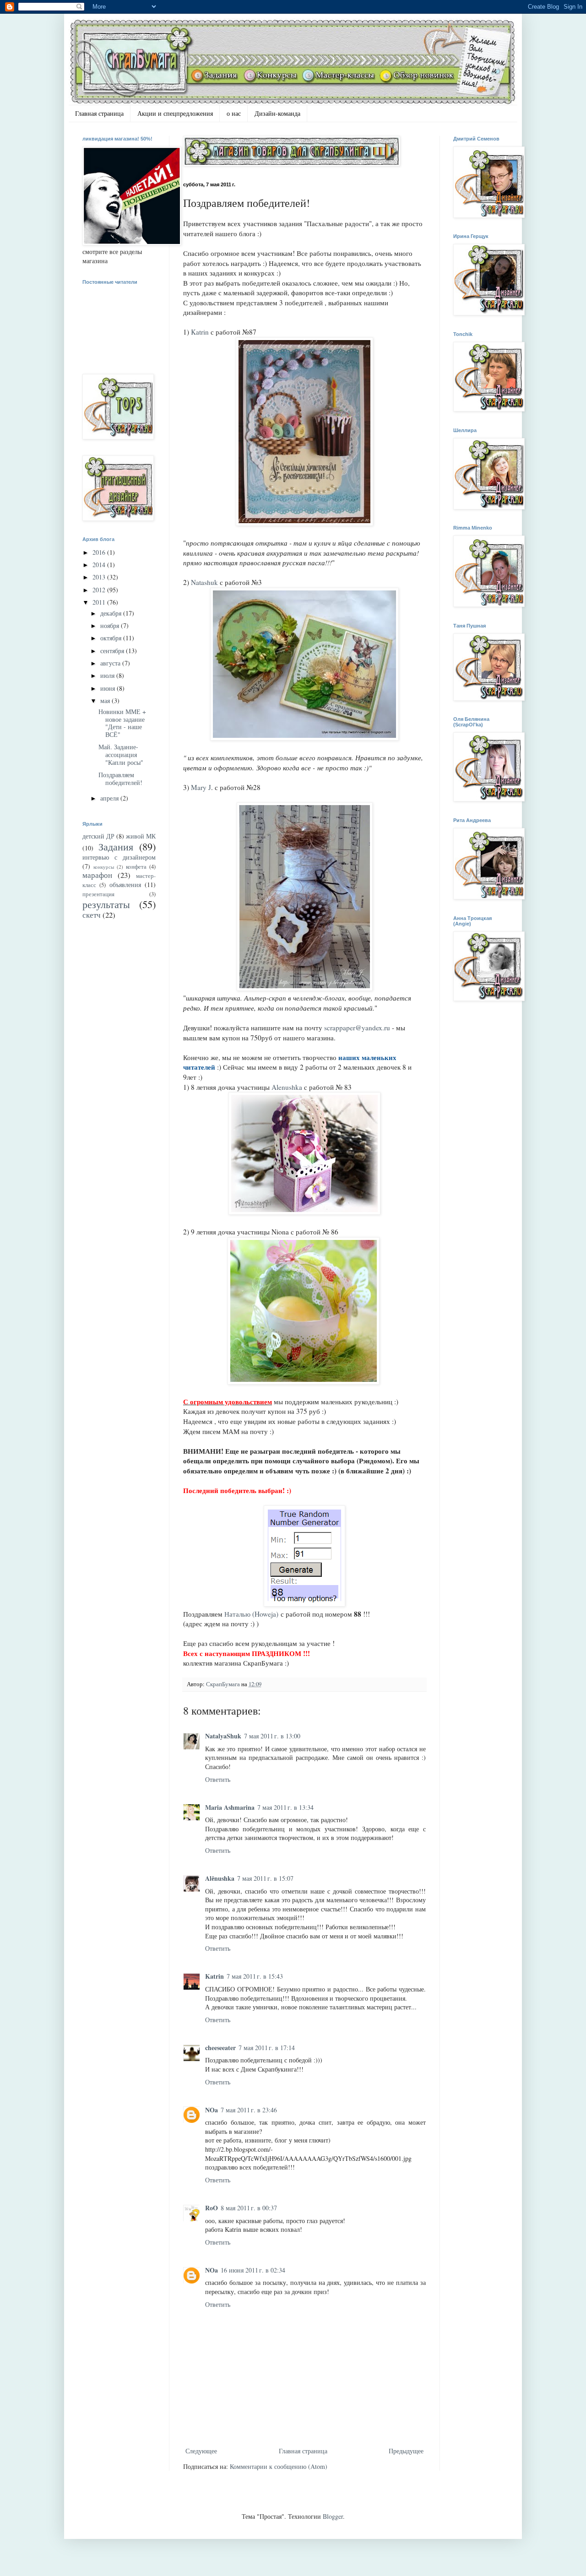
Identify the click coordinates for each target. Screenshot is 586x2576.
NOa (212, 2110)
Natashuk (204, 582)
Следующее (201, 2451)
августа (111, 663)
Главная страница (99, 113)
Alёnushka (220, 1878)
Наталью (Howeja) (251, 1614)
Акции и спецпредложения (175, 113)
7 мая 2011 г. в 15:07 (265, 1878)
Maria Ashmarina (230, 1807)
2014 (100, 565)
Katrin (200, 332)
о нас (234, 113)
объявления (125, 885)
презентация (98, 894)
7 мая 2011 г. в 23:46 (249, 2110)
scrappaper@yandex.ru (357, 1028)
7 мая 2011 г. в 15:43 (255, 1976)
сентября (113, 651)
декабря (112, 613)
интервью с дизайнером (119, 857)
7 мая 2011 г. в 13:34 (285, 1807)
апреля (110, 798)
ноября (111, 625)
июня (109, 688)
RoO (212, 2208)
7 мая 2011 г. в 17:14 (267, 2048)
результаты (106, 904)
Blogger (333, 2516)
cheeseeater (220, 2048)
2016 (100, 552)
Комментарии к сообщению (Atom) (279, 2466)
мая (106, 701)
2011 (100, 602)
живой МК (141, 836)
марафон (97, 875)
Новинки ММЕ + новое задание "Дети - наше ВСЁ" (122, 723)
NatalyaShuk (223, 1736)
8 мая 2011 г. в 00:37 (249, 2208)
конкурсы (104, 867)
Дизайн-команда (277, 113)
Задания (116, 846)
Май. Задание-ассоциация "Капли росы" (121, 755)
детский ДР (98, 836)
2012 (100, 590)
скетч (92, 915)
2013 (100, 577)
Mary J (201, 787)
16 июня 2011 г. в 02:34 (253, 2270)
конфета (136, 867)
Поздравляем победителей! (120, 779)
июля (108, 675)
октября (112, 638)
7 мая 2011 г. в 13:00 (272, 1736)
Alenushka (287, 1087)
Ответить (218, 1779)
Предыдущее (406, 2451)
